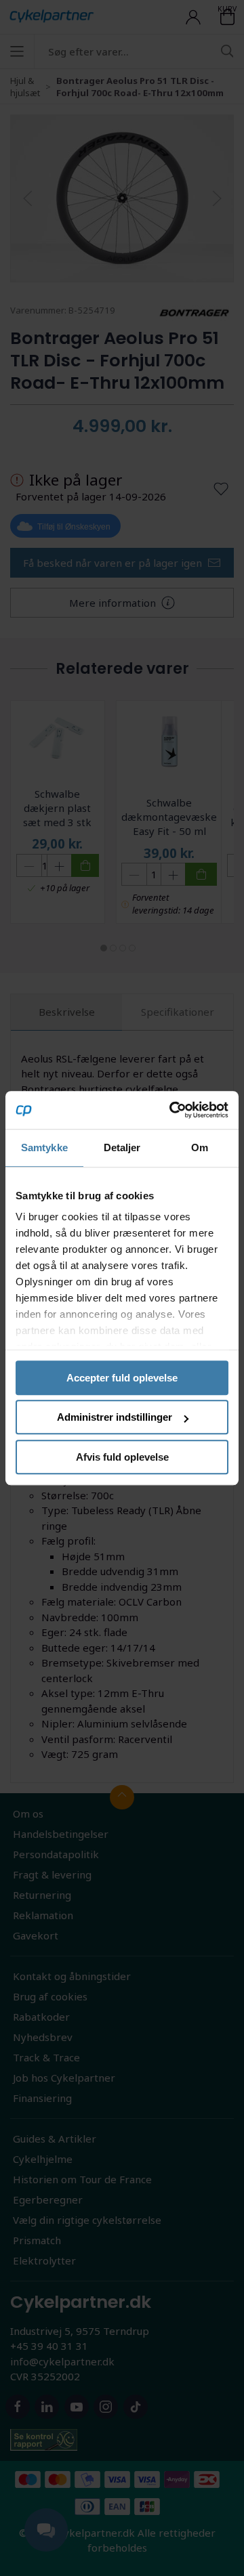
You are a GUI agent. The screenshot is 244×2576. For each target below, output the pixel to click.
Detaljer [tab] (122, 1147)
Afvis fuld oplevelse (122, 1457)
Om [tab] (200, 1147)
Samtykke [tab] (44, 1147)
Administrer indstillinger (115, 1417)
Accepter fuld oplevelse (122, 1378)
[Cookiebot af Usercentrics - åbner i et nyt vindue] (172, 1110)
